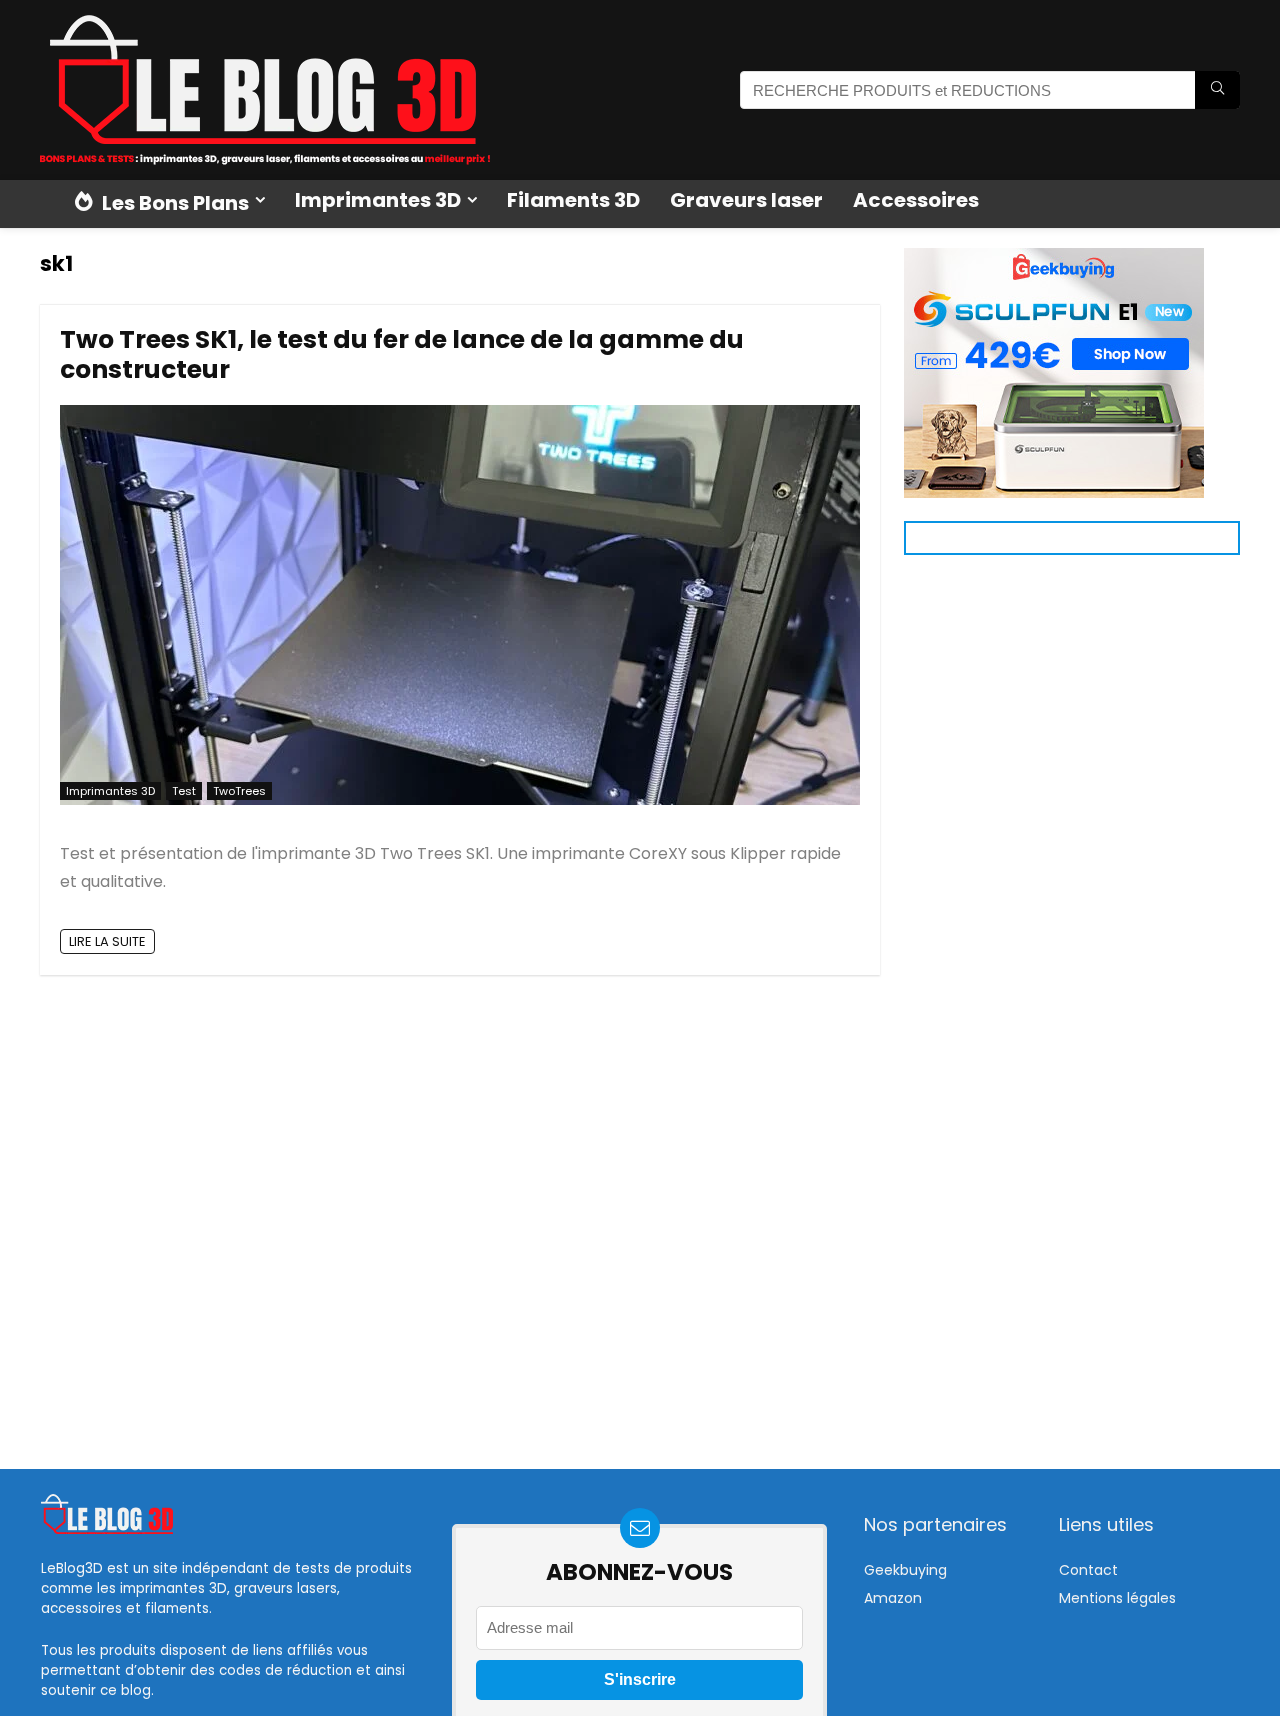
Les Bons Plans (173, 203)
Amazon (893, 1598)
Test (184, 791)
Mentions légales (1117, 1598)
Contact (1088, 1570)
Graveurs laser (746, 200)
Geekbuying (905, 1570)
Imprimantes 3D (378, 200)
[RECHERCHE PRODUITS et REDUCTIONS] (1217, 90)
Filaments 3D (573, 200)
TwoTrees (239, 791)
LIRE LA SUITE (107, 941)
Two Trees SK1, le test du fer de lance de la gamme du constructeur (402, 354)
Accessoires (916, 200)
